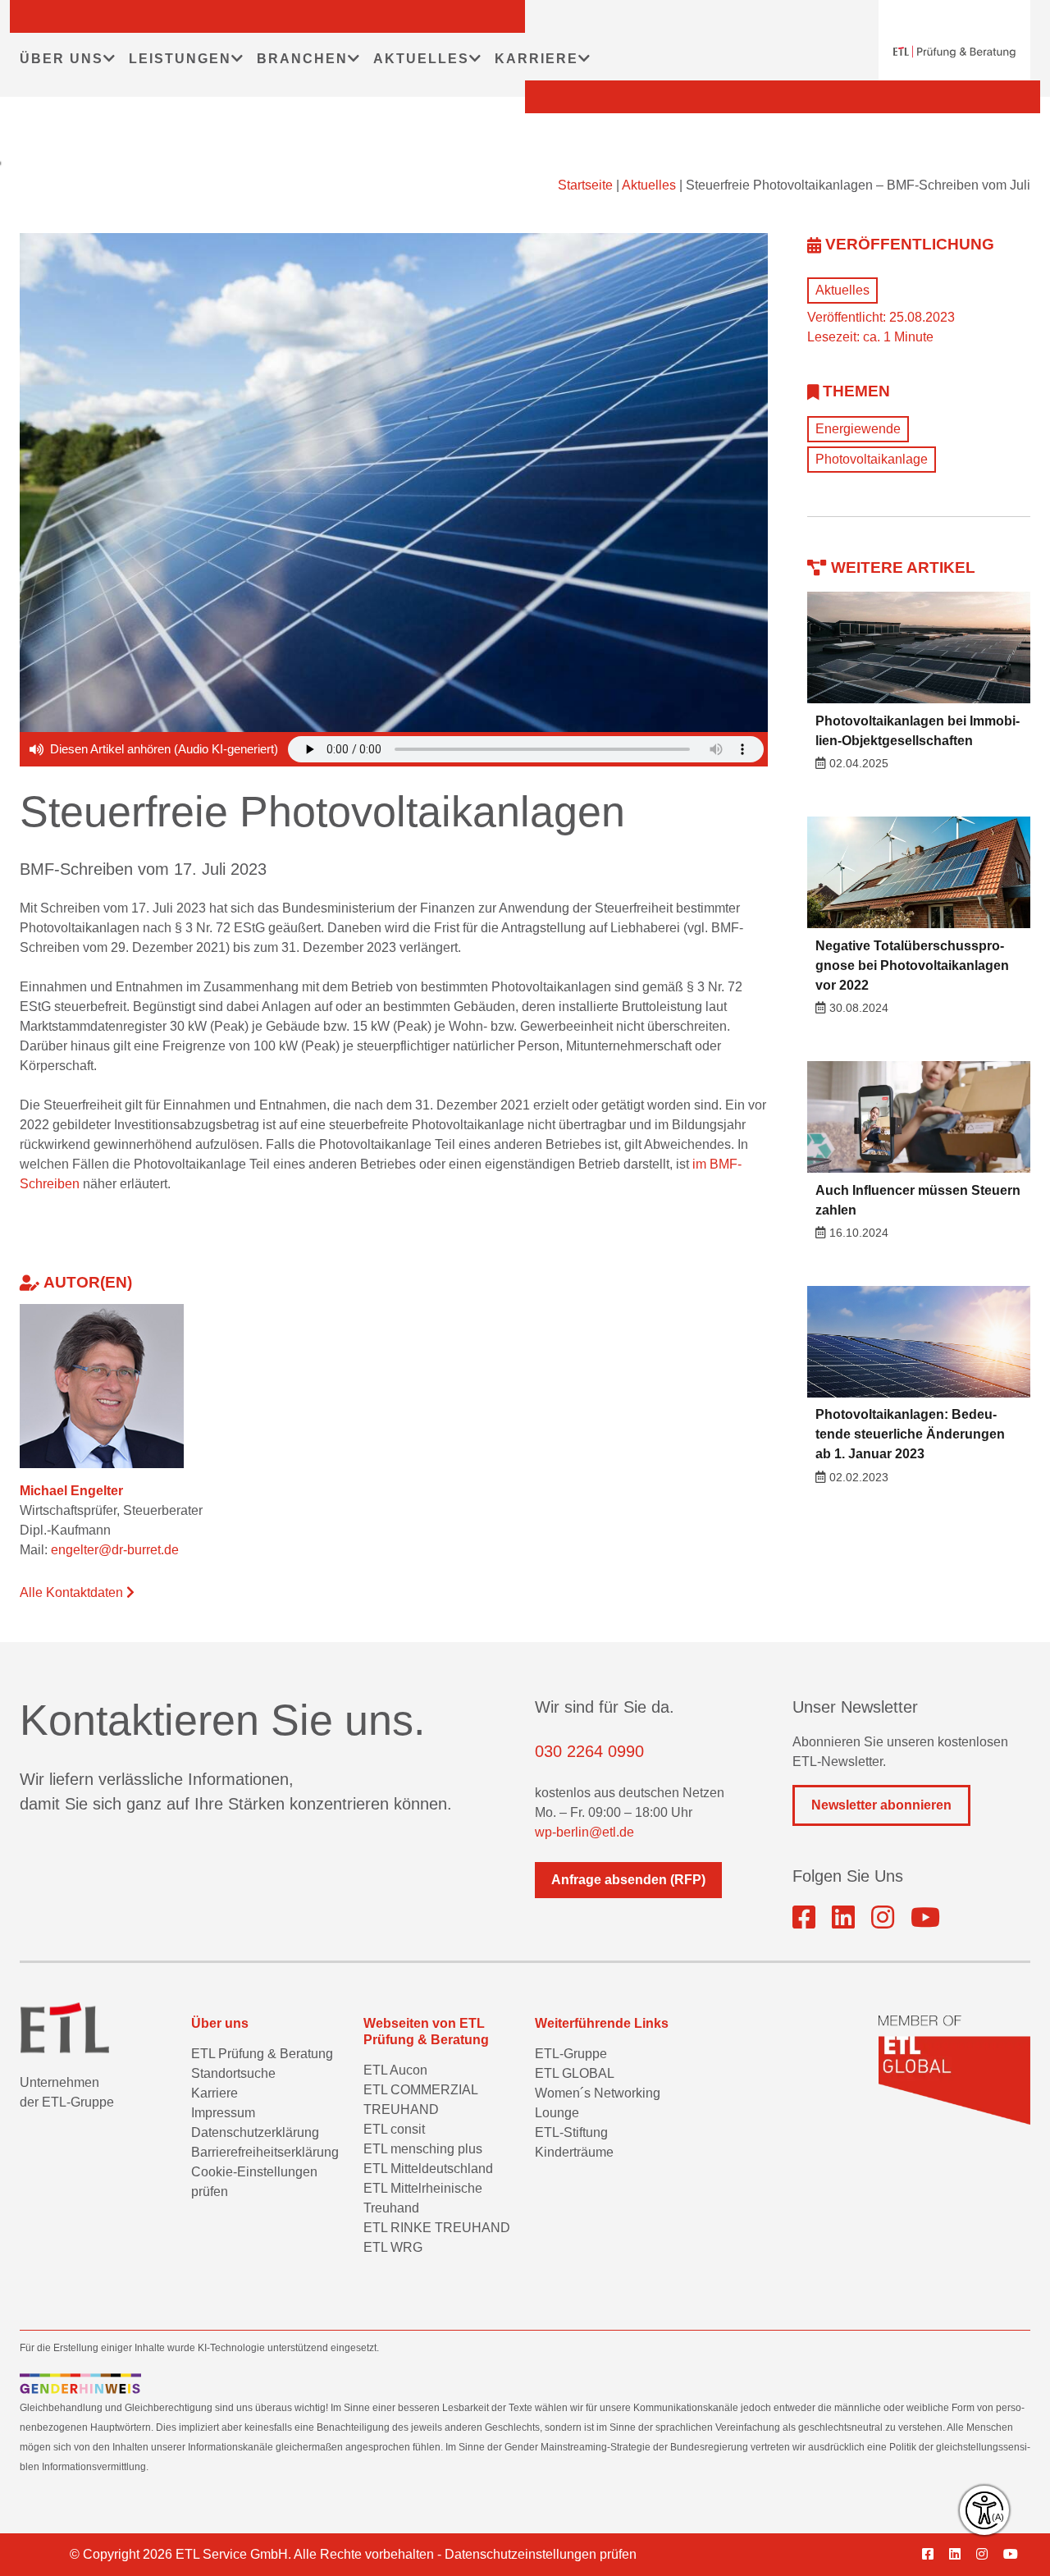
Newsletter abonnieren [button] (881, 1805)
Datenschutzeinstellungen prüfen (541, 2554)
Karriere (215, 2093)
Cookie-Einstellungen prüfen (254, 2182)
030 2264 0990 (589, 1751)
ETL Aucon (395, 2070)
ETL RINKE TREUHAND (437, 2228)
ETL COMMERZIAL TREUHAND (420, 2100)
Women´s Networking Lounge (598, 2103)
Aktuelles (649, 185)
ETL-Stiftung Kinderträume (574, 2142)
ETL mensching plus (423, 2149)
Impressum (223, 2113)
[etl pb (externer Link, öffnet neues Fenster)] (961, 2555)
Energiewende (858, 429)
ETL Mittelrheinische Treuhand (423, 2198)
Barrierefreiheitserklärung (265, 2152)
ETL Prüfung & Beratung (262, 2054)
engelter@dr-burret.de (115, 1550)
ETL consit (394, 2129)
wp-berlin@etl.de (584, 1832)
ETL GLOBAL (575, 2073)
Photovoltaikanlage (872, 459)
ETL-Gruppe (571, 2054)
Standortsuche (233, 2073)
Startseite (585, 185)
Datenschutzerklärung (255, 2132)
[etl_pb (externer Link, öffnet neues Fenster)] (883, 1918)
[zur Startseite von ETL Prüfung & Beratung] (954, 52)
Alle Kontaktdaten (73, 1592)
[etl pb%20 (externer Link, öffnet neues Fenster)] (843, 1918)
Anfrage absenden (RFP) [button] (628, 1880)
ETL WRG (393, 2247)
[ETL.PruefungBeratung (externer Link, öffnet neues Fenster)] (804, 1918)
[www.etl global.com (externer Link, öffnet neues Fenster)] (954, 2070)
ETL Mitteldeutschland (428, 2169)
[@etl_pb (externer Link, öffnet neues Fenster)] (925, 1918)
